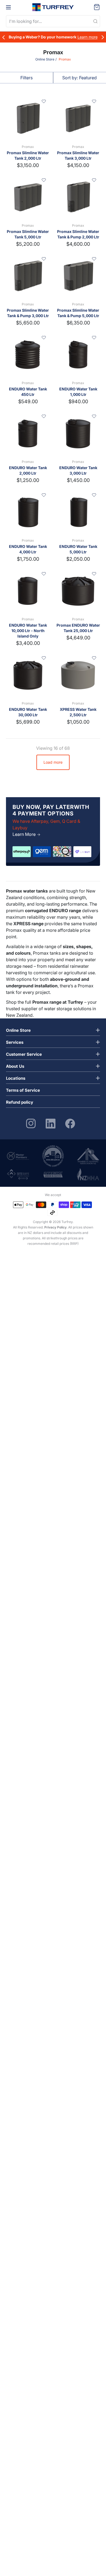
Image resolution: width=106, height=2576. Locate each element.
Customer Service (24, 1054)
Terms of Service (23, 1090)
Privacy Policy (55, 1227)
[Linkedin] (51, 1123)
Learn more (88, 37)
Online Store (45, 59)
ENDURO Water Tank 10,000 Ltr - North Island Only (28, 631)
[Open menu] (8, 7)
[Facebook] (70, 1123)
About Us (15, 1066)
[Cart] (97, 7)
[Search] (95, 22)
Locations (16, 1078)
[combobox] (53, 21)
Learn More (25, 834)
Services (15, 1042)
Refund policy (20, 1102)
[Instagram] (31, 1123)
